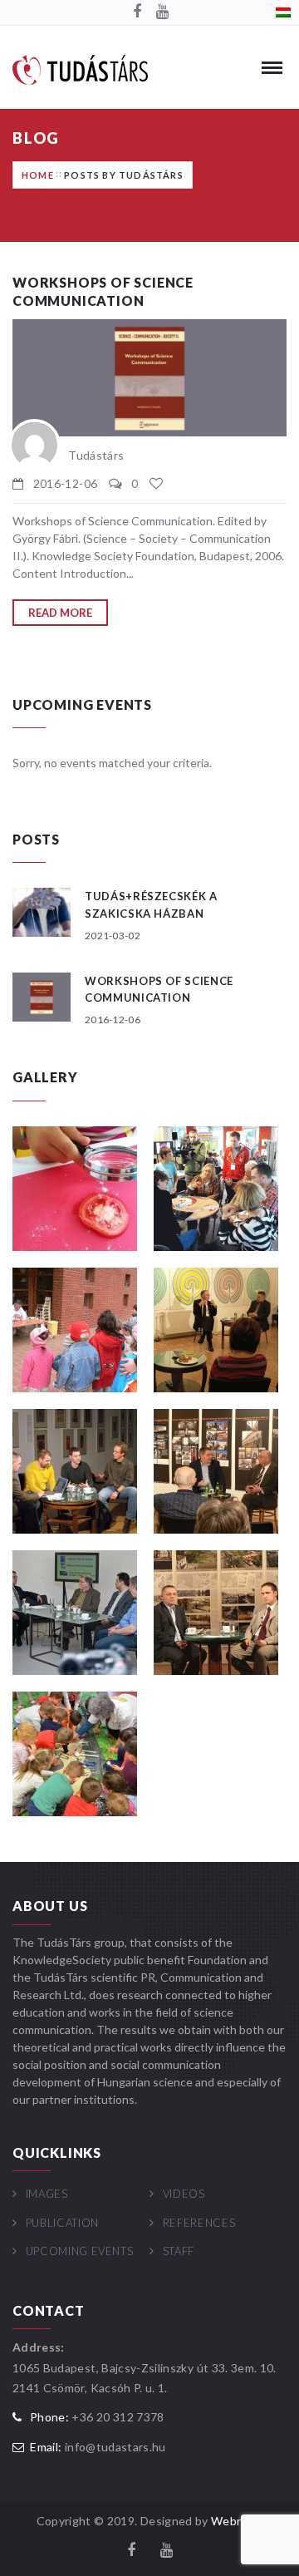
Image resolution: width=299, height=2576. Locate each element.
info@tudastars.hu (115, 2447)
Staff (179, 2251)
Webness (237, 2521)
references (199, 2223)
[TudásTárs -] (80, 69)
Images (47, 2194)
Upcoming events (79, 2251)
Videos (184, 2194)
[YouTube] (162, 12)
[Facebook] (137, 12)
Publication (62, 2223)
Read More (60, 613)
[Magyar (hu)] (283, 11)
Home (38, 175)
